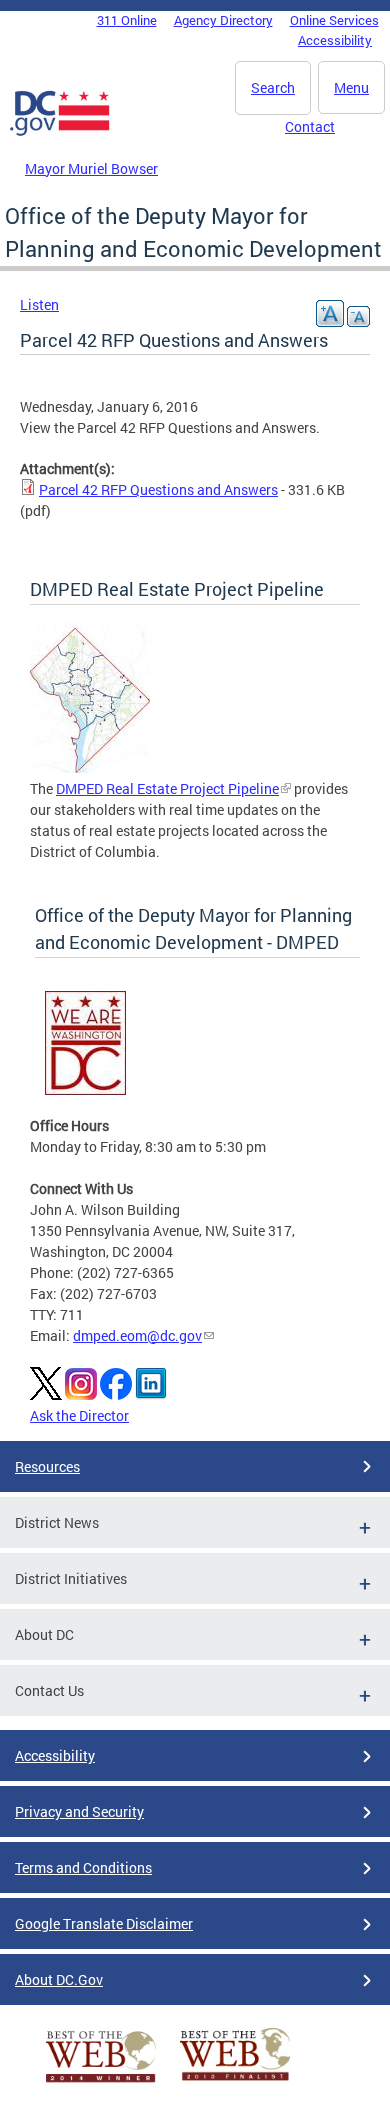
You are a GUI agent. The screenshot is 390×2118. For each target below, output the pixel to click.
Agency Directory (223, 20)
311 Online (127, 20)
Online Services (334, 20)
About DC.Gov (59, 1979)
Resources (47, 1466)
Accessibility (335, 40)
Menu (351, 87)
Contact (310, 126)
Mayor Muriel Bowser (91, 168)
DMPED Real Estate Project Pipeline (167, 788)
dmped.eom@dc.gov (137, 1335)
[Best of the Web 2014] (101, 2082)
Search (273, 87)
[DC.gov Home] (60, 132)
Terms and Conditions (83, 1867)
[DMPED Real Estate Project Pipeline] (90, 767)
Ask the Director (79, 1415)
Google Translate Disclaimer (104, 1923)
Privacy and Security (79, 1811)
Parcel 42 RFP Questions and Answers (158, 489)
